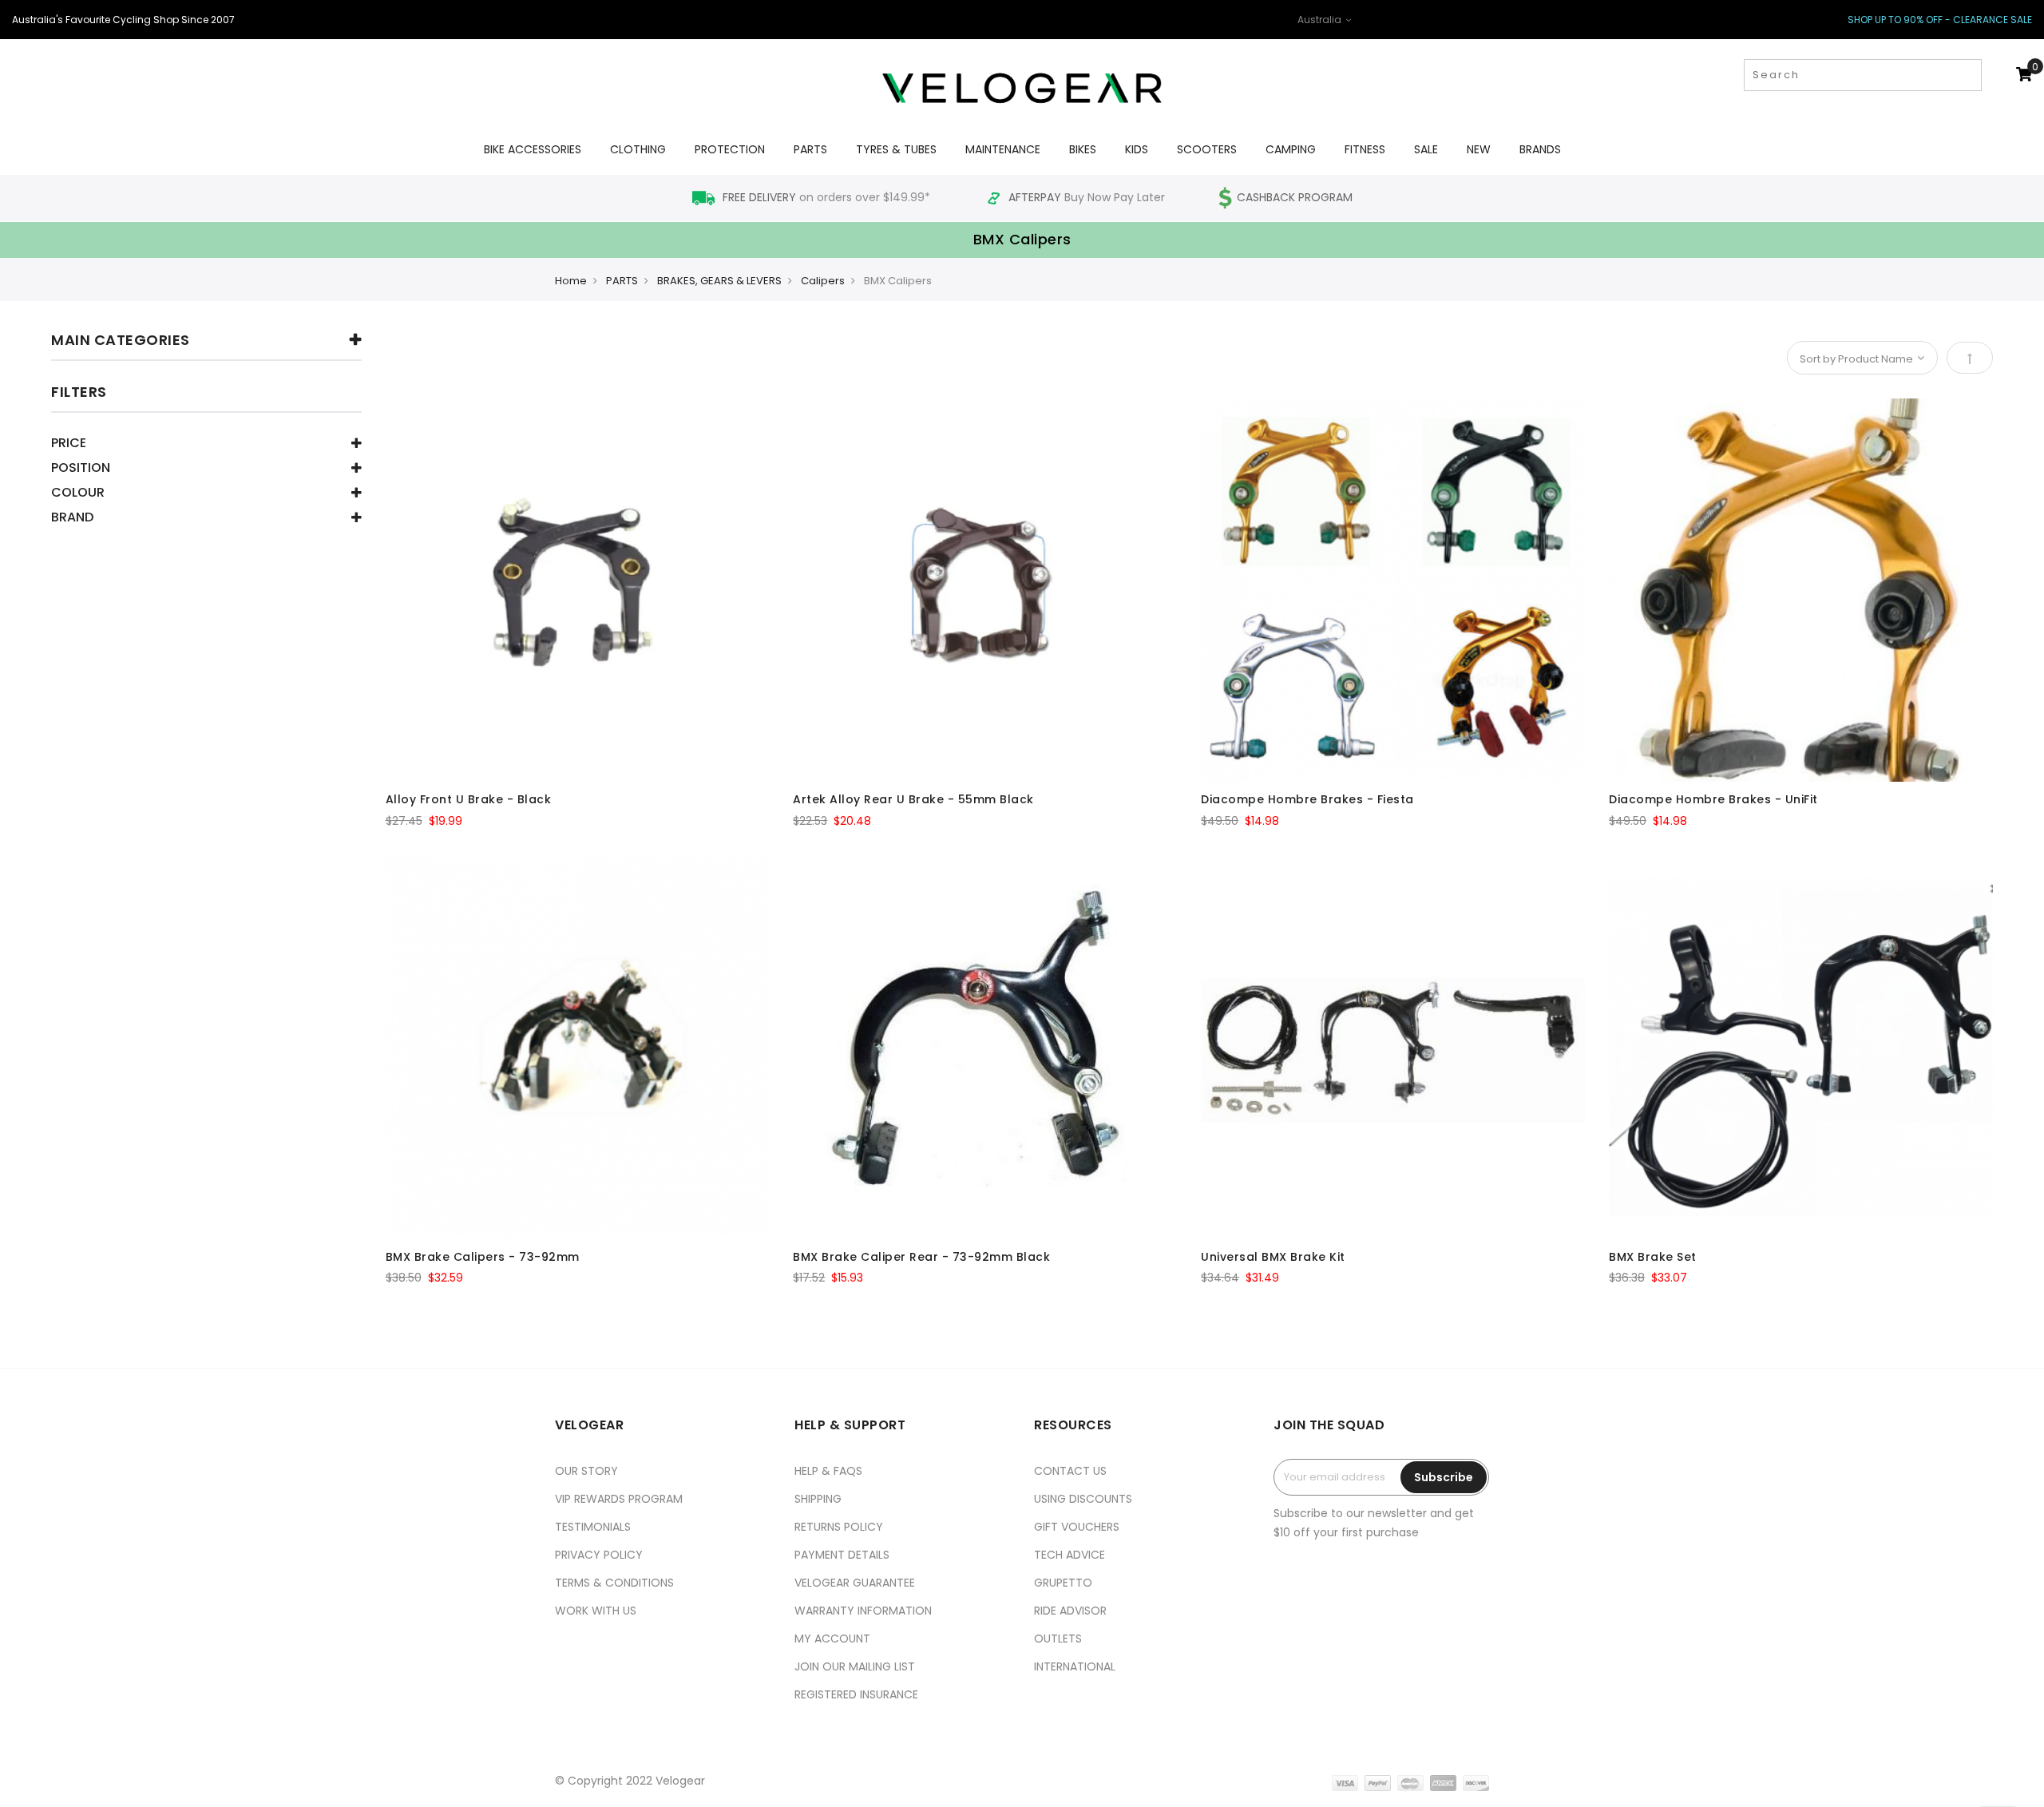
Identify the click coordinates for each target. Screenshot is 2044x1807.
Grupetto (1063, 1583)
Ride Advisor (1070, 1611)
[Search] (1968, 75)
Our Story (586, 1471)
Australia (1321, 20)
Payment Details (842, 1555)
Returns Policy (839, 1527)
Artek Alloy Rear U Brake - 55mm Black (913, 799)
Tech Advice (1070, 1555)
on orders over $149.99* (828, 197)
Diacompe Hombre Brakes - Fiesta (1307, 799)
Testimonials (593, 1527)
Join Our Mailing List (855, 1666)
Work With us (596, 1611)
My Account (832, 1639)
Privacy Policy (599, 1555)
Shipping (818, 1499)
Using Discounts (1083, 1499)
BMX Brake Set (1653, 1257)
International (1075, 1666)
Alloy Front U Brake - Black (469, 799)
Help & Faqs (828, 1471)
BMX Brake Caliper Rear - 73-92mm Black (921, 1257)
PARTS (622, 281)
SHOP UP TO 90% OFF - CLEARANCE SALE (1940, 20)
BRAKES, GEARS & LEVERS (719, 281)
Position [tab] (81, 469)
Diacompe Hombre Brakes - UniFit (1713, 799)
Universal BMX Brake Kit (1273, 1257)
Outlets (1058, 1639)
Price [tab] (69, 444)
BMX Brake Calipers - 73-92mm (483, 1257)
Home (571, 281)
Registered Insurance (856, 1694)
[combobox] (1863, 75)
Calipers (823, 281)
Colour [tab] (78, 494)
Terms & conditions (614, 1583)
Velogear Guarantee (855, 1583)
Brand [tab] (72, 519)
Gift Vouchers (1077, 1527)
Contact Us (1070, 1471)
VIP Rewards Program (619, 1499)
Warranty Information (863, 1611)
